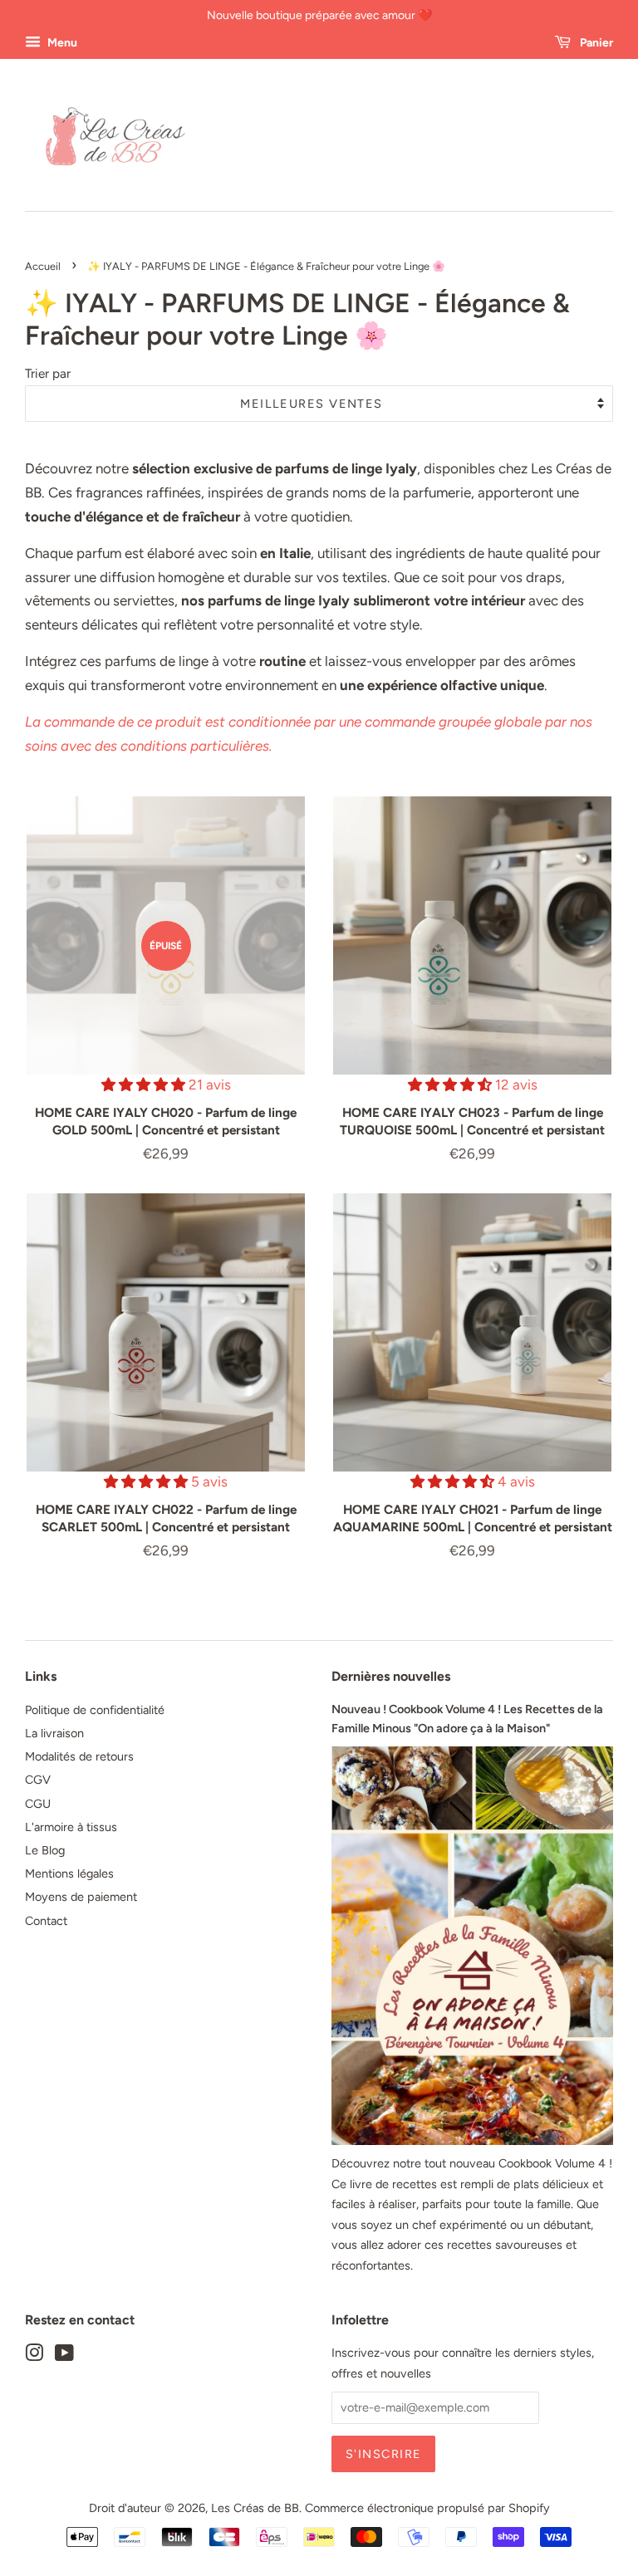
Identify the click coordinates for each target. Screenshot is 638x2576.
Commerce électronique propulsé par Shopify (427, 2508)
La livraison (54, 1733)
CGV (38, 1780)
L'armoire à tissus (71, 1827)
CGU (38, 1804)
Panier (595, 43)
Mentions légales (69, 1873)
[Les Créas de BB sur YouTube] (64, 2356)
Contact (46, 1921)
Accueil (43, 266)
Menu (61, 43)
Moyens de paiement (81, 1897)
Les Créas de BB (255, 2508)
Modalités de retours (79, 1756)
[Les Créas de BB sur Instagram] (34, 2356)
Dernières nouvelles (391, 1676)
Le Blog (45, 1850)
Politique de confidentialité (95, 1710)
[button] (145, 1085)
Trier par (48, 373)
